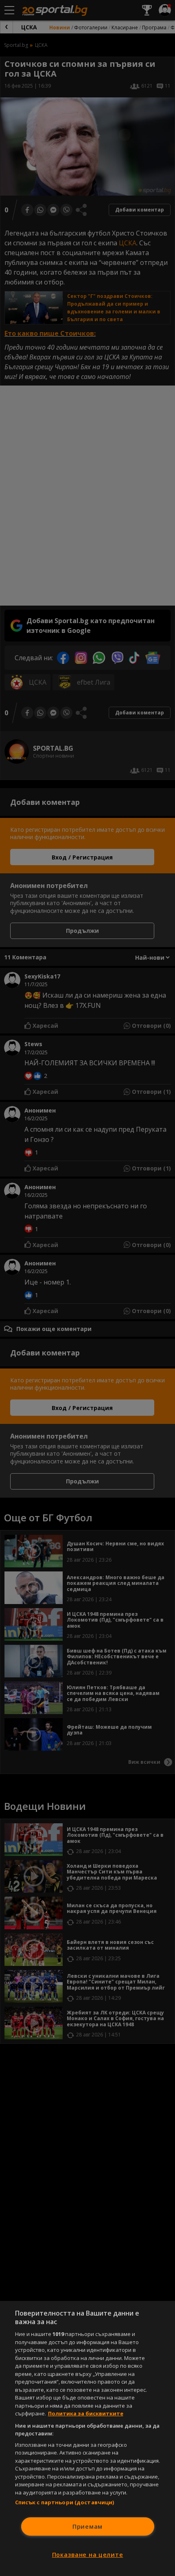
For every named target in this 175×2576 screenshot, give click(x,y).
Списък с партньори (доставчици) (65, 2502)
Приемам (87, 2526)
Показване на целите (88, 2555)
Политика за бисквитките (86, 2413)
